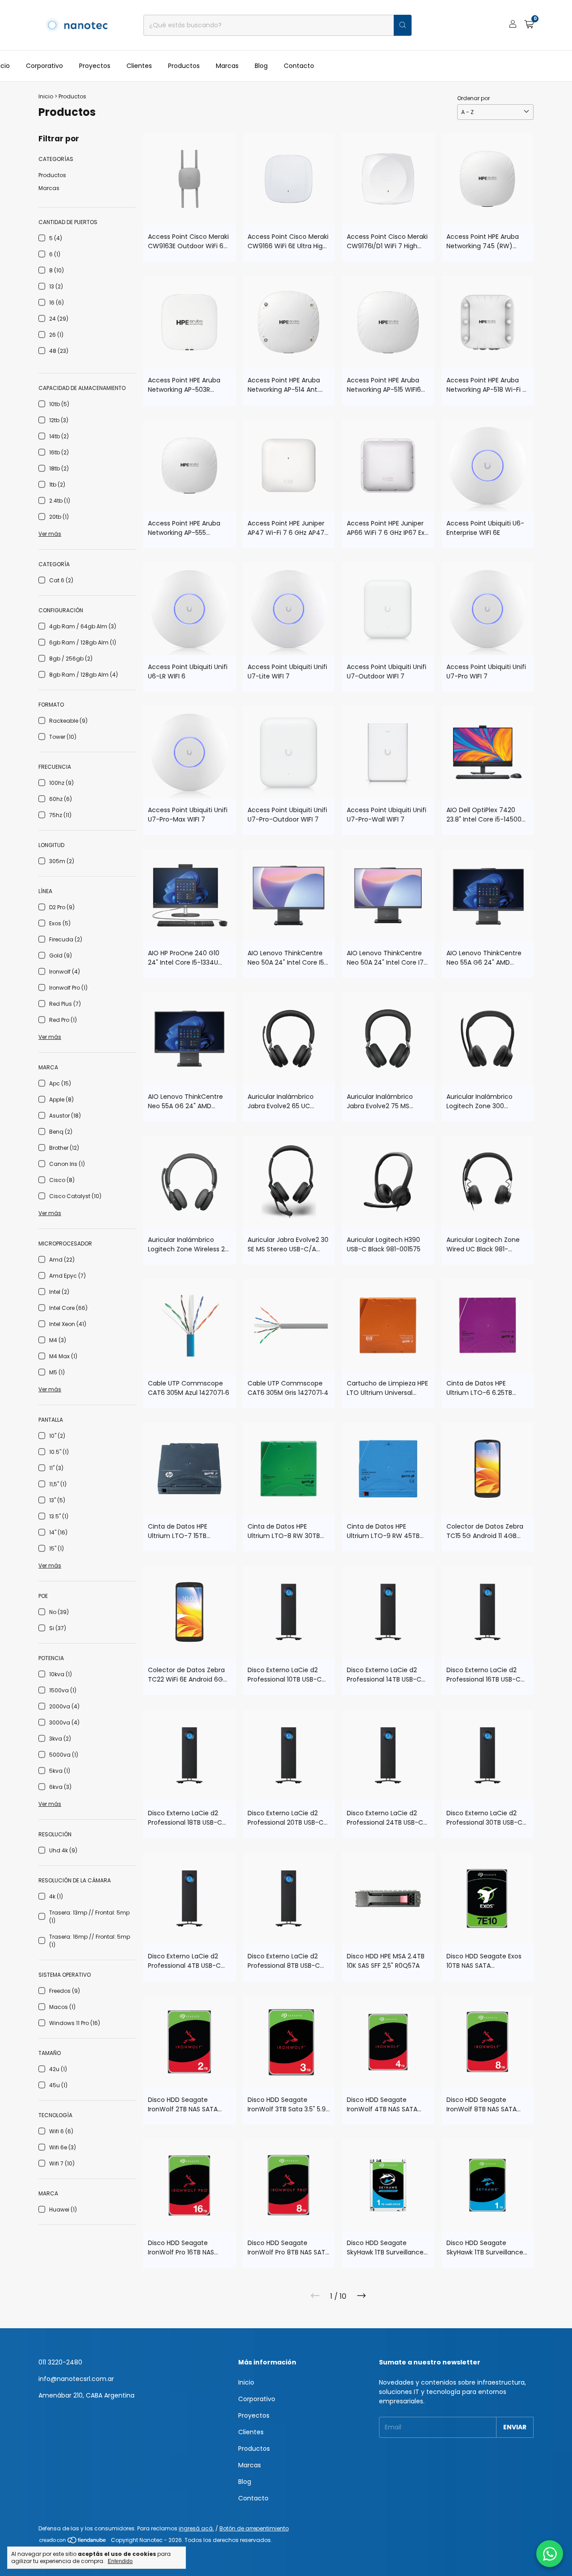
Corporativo (44, 66)
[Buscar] (403, 25)
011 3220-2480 (60, 2362)
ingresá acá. (196, 2528)
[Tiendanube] (73, 2542)
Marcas (227, 66)
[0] (529, 25)
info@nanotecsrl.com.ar (76, 2379)
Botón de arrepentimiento (254, 2528)
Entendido (120, 2561)
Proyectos (95, 66)
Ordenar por (473, 98)
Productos (184, 66)
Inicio (46, 96)
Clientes (139, 66)
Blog (261, 66)
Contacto (299, 66)
